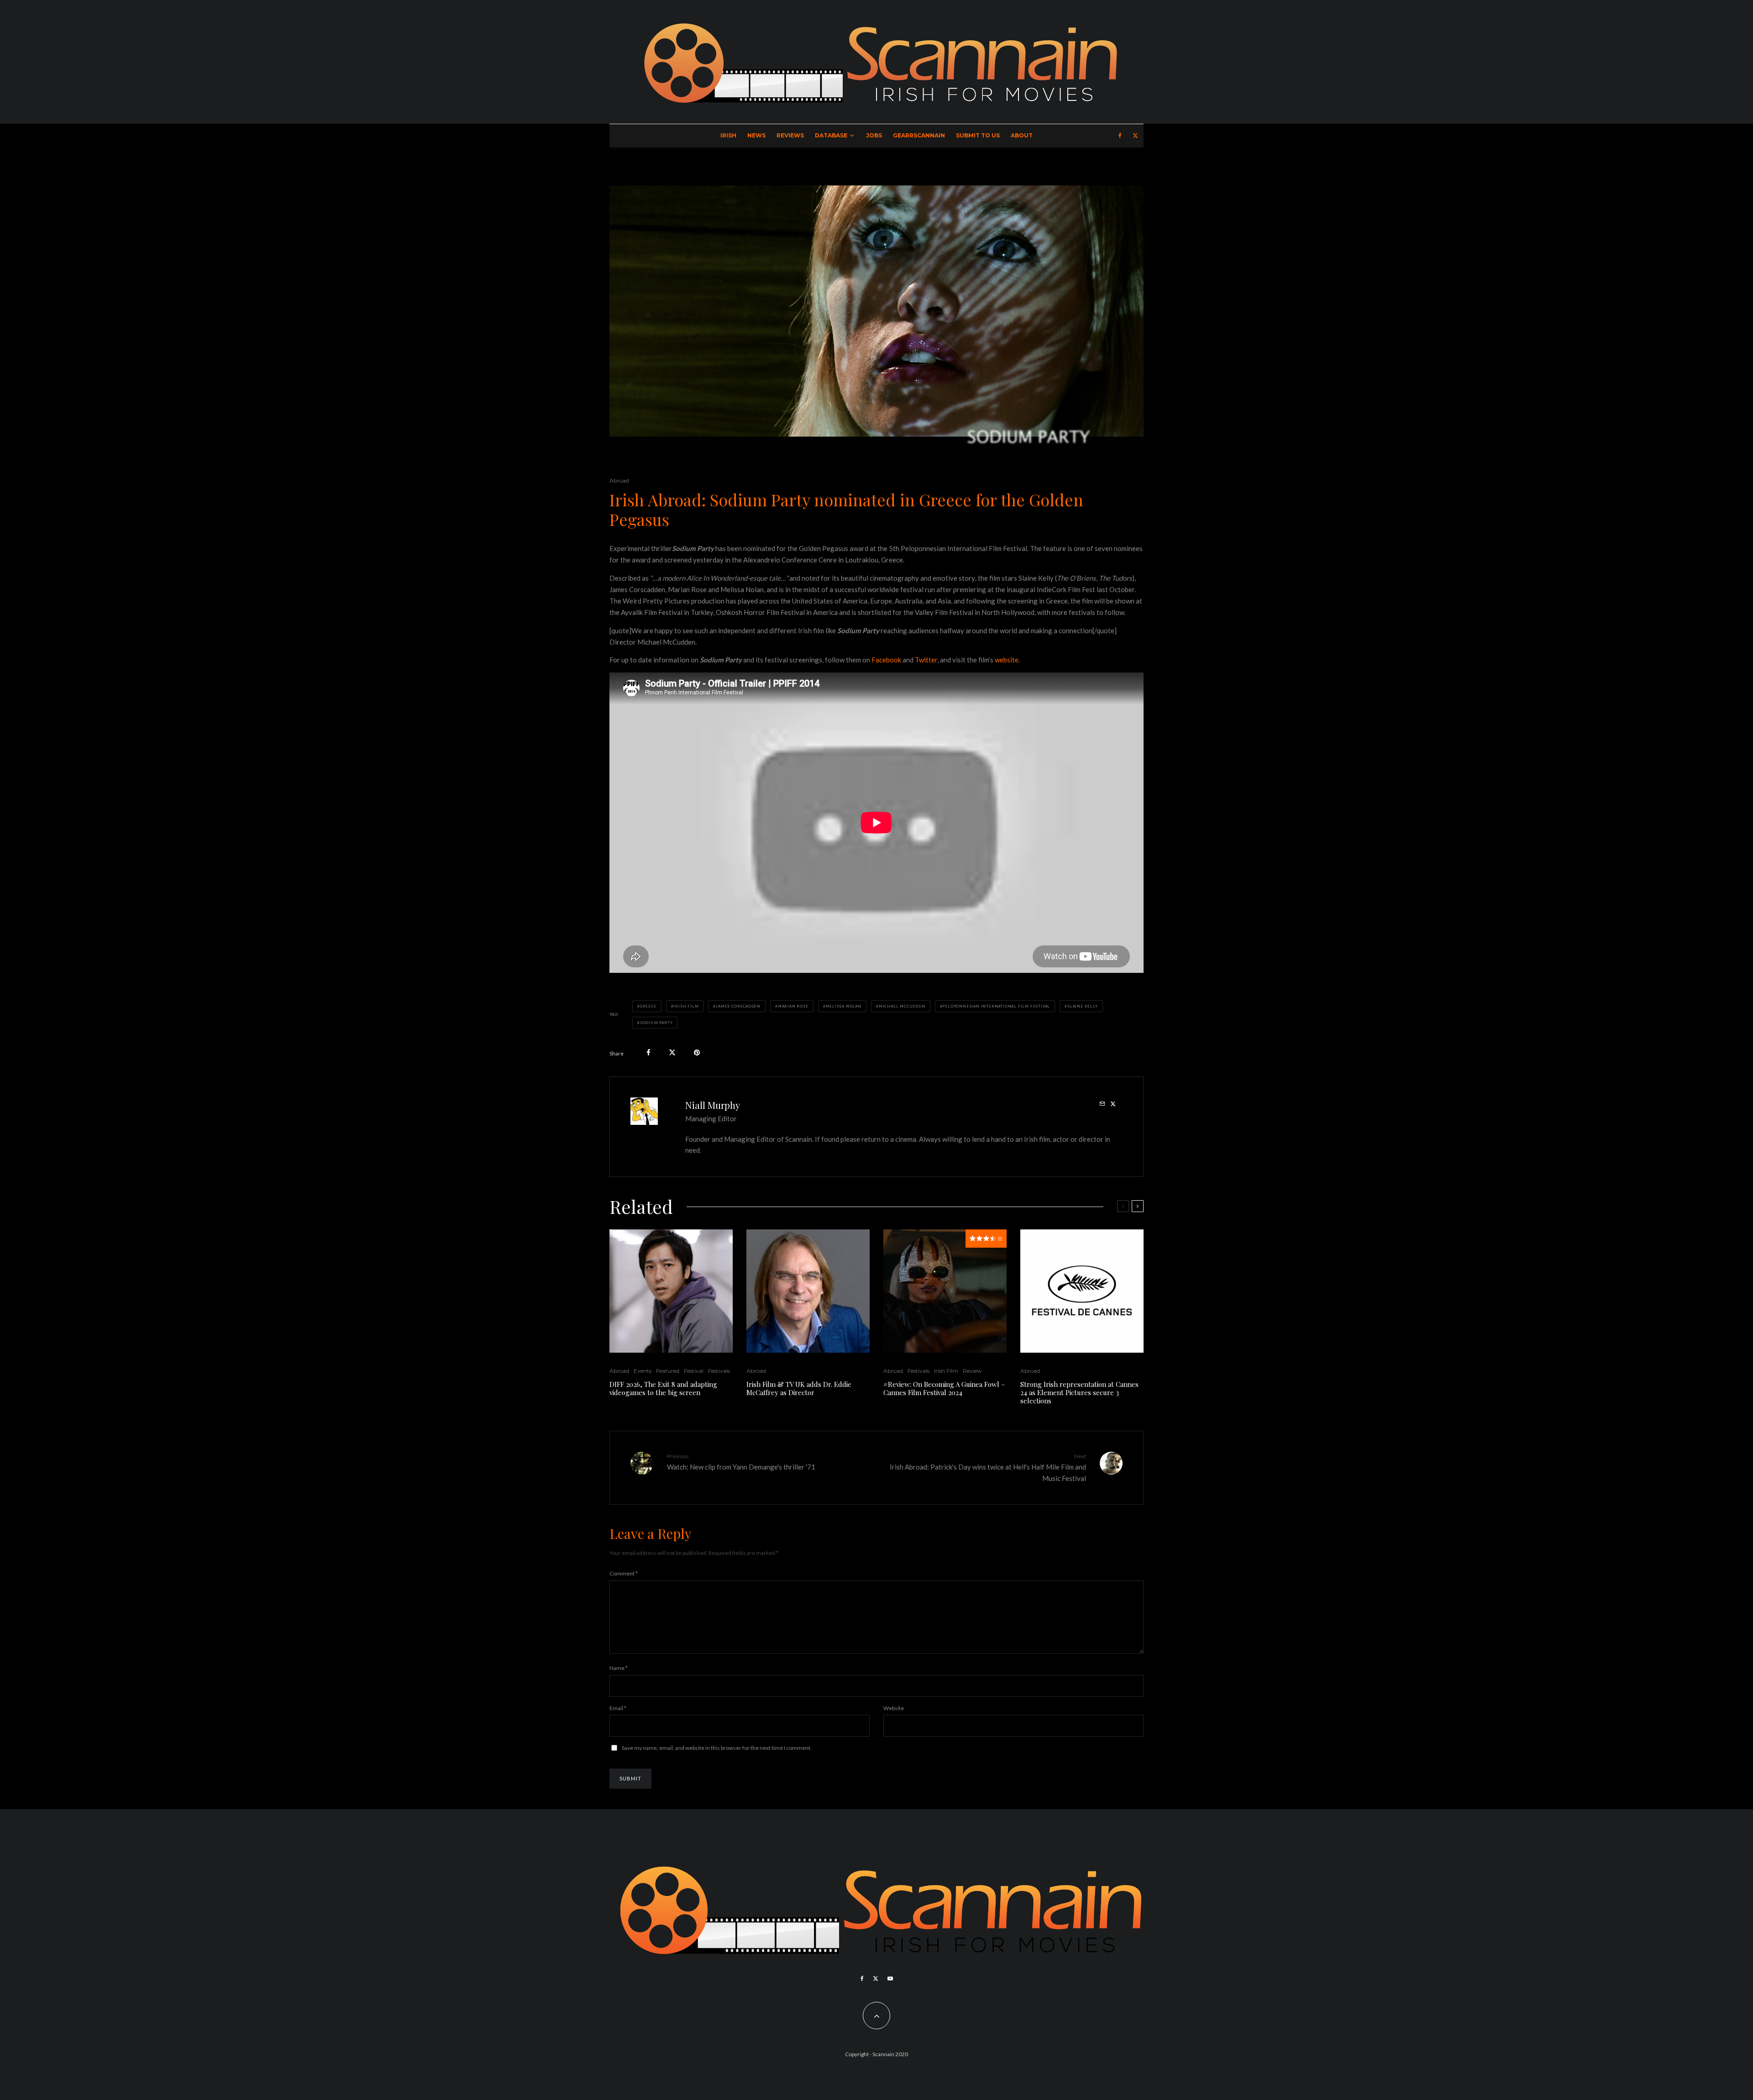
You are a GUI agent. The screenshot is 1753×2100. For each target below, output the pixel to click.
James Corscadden (738, 1006)
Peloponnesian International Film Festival (996, 1006)
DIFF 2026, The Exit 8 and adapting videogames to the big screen (663, 1388)
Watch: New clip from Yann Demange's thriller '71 (741, 1462)
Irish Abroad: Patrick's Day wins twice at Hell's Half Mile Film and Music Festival (988, 1467)
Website (894, 1708)
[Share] (648, 1053)
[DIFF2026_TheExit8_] (671, 1291)
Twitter (926, 660)
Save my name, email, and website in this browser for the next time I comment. (717, 1748)
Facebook (886, 660)
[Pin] (697, 1053)
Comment (624, 1573)
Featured (668, 1371)
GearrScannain (919, 135)
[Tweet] (672, 1053)
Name (619, 1668)
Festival (694, 1371)
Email (618, 1708)
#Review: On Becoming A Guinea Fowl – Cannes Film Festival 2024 (944, 1388)
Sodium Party (656, 1023)
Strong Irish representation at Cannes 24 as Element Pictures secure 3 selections (1079, 1392)
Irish (728, 135)
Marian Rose (793, 1006)
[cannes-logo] (1082, 1291)
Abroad (619, 480)
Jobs (874, 135)
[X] (1135, 136)
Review (972, 1371)
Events (643, 1371)
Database (831, 135)
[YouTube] (890, 1979)
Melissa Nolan (844, 1006)
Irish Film (686, 1006)
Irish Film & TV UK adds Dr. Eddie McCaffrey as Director (799, 1388)
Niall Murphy (713, 1105)
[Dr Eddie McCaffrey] (808, 1291)
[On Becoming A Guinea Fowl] (945, 1291)
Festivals (719, 1371)
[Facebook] (1120, 136)
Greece (648, 1006)
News (756, 135)
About (1022, 135)
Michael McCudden (902, 1006)
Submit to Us (978, 135)
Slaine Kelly (1083, 1006)
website (1007, 660)
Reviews (790, 135)
